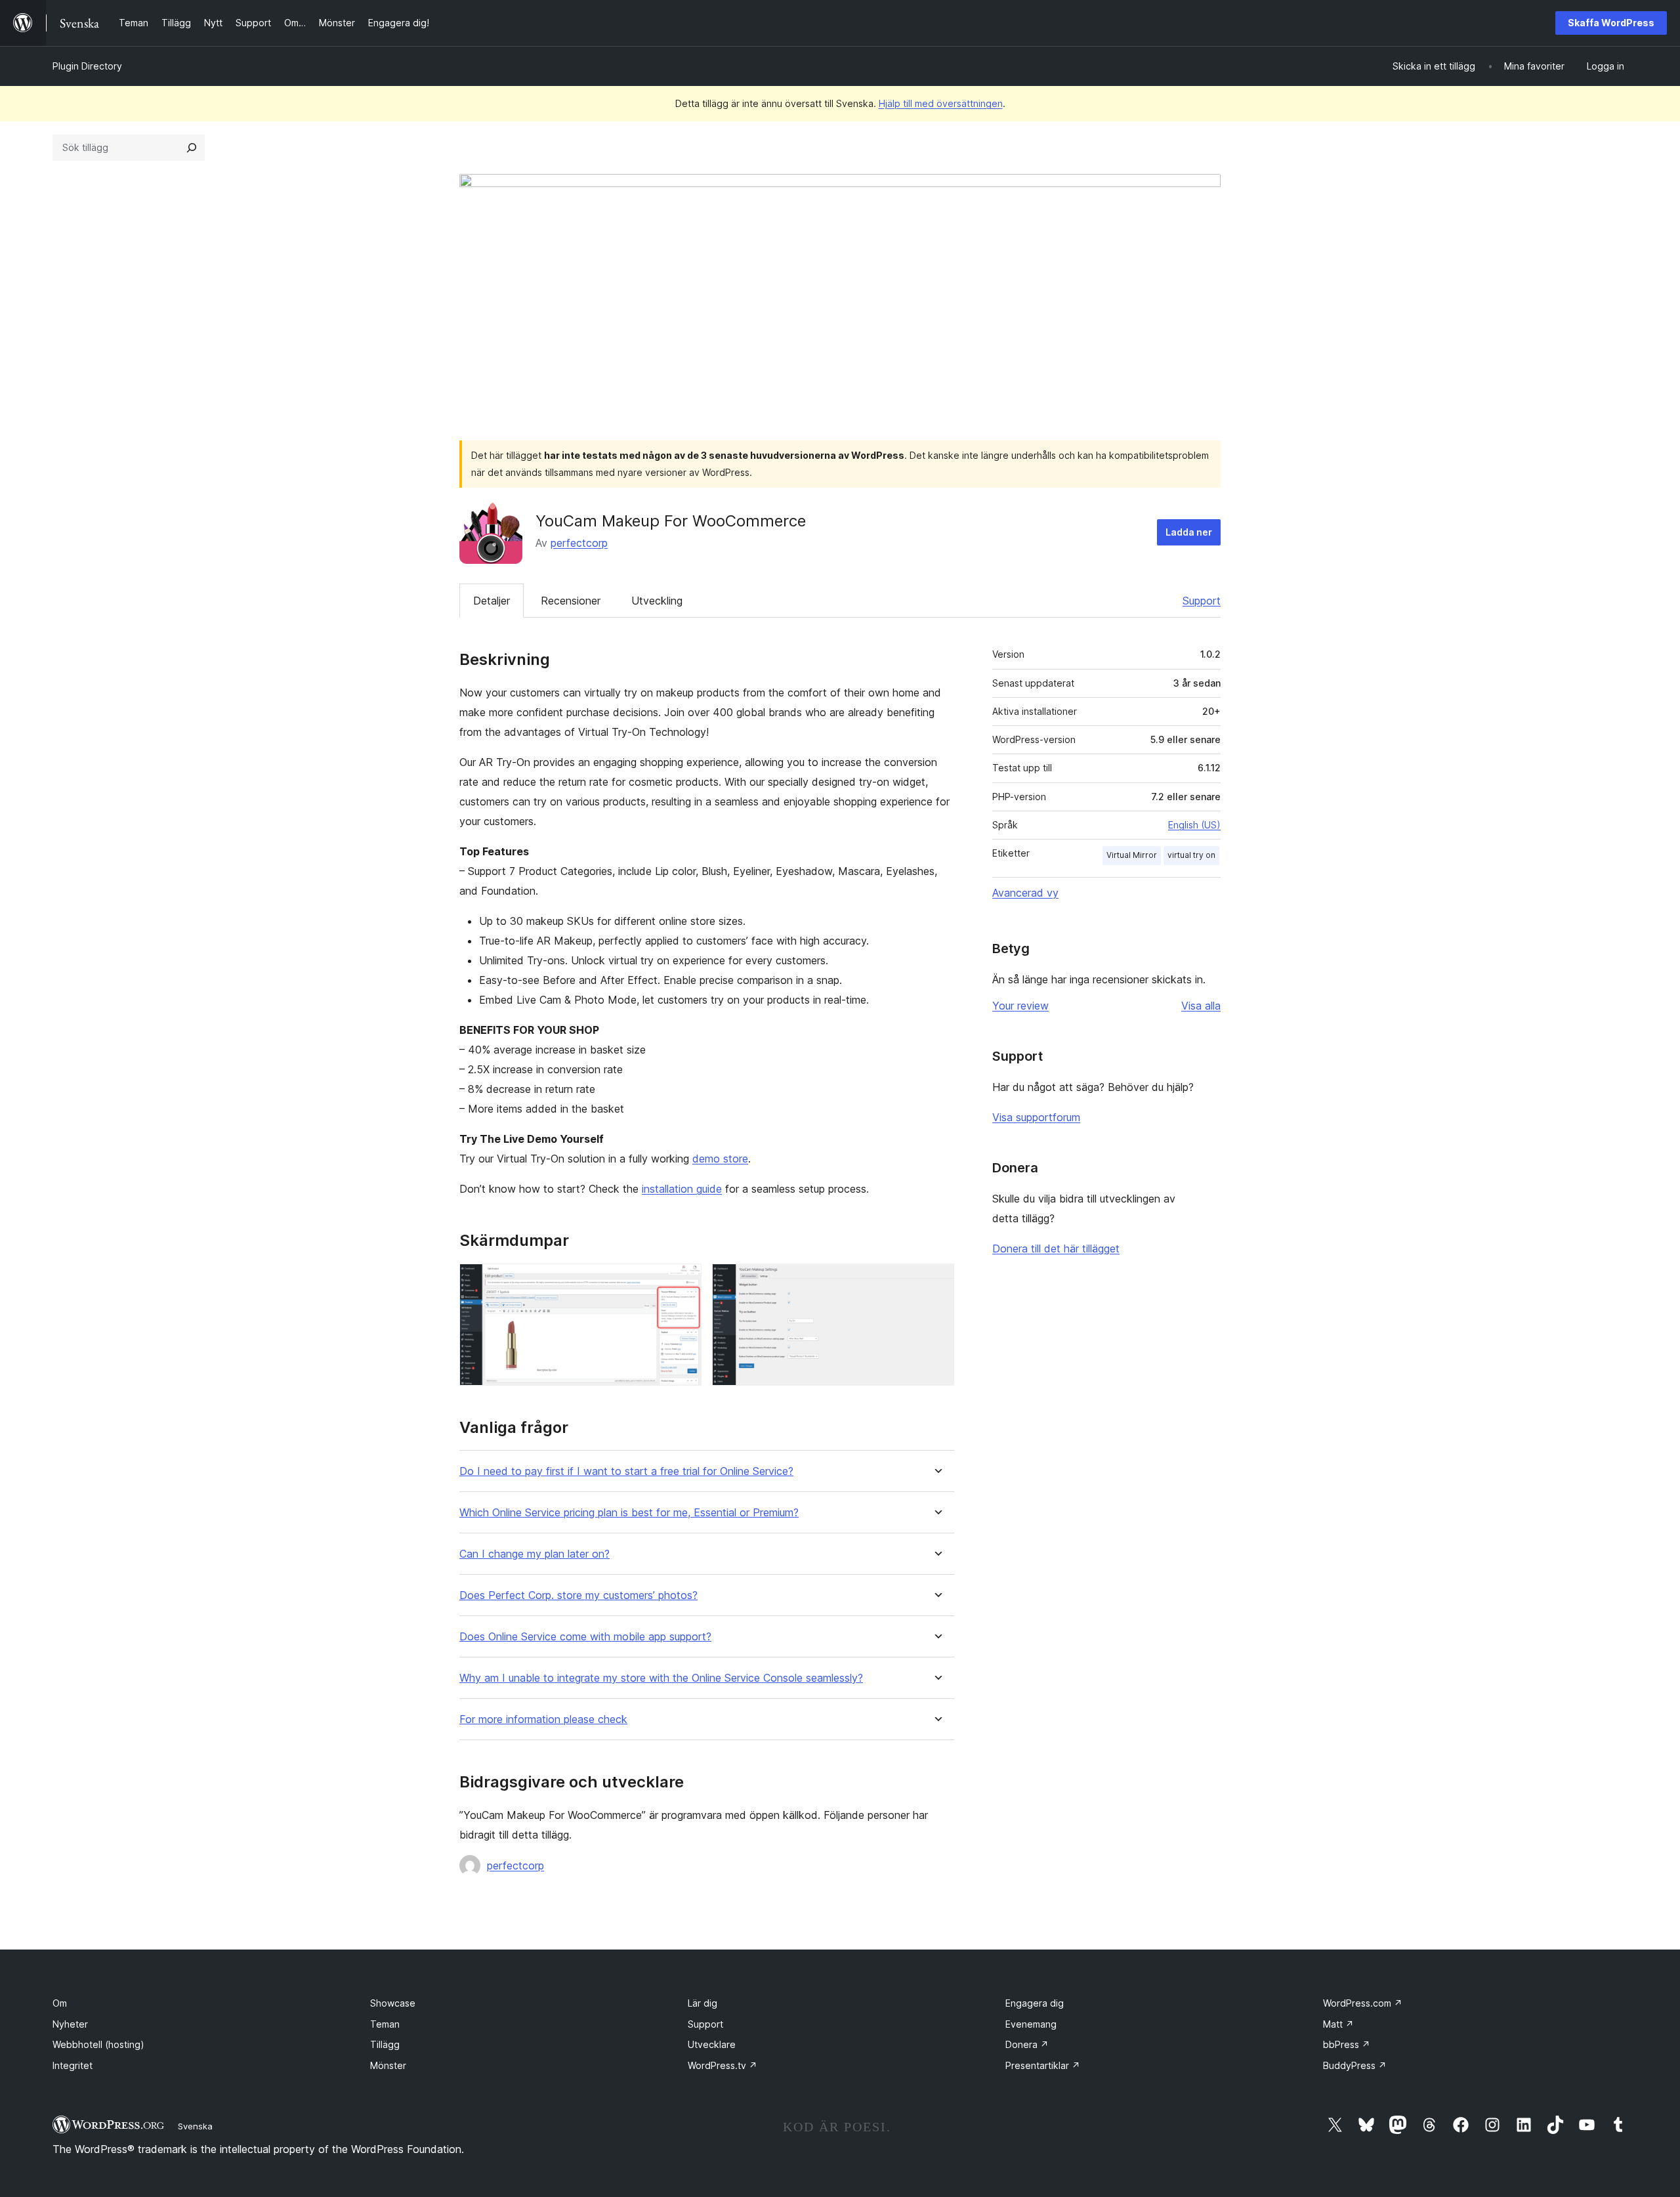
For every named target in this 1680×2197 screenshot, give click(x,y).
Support (1202, 601)
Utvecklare (712, 2044)
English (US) (1194, 825)
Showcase (393, 2003)
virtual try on (1191, 855)
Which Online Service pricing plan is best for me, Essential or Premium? (629, 1513)
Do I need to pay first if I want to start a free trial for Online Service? (626, 1471)
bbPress (1347, 2044)
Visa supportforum (1036, 1117)
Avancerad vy (1025, 893)
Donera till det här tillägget (1056, 1248)
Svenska (195, 2126)
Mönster (388, 2065)
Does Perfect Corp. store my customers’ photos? (578, 1595)
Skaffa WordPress (1611, 23)
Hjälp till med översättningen (941, 103)
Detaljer (492, 601)
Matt (1338, 2024)
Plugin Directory (87, 66)
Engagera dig (1035, 2003)
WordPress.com (1363, 2003)
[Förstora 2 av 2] (936, 1281)
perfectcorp (579, 543)
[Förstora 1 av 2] (684, 1281)
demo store (720, 1159)
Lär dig (703, 2003)
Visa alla (1201, 1006)
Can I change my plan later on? (535, 1554)
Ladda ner (1189, 532)
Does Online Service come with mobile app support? (585, 1637)
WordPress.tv (723, 2065)
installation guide (682, 1189)
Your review (1020, 1006)
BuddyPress (1355, 2065)
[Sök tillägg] (192, 148)
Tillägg (385, 2044)
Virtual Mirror (1132, 855)
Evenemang (1031, 2024)
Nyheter (70, 2024)
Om (60, 2003)
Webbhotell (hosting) (98, 2044)
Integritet (73, 2065)
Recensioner (571, 601)
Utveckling (657, 601)
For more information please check (543, 1719)
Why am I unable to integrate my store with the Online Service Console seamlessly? (661, 1678)
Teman (385, 2024)
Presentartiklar (1043, 2065)
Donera (1027, 2044)
